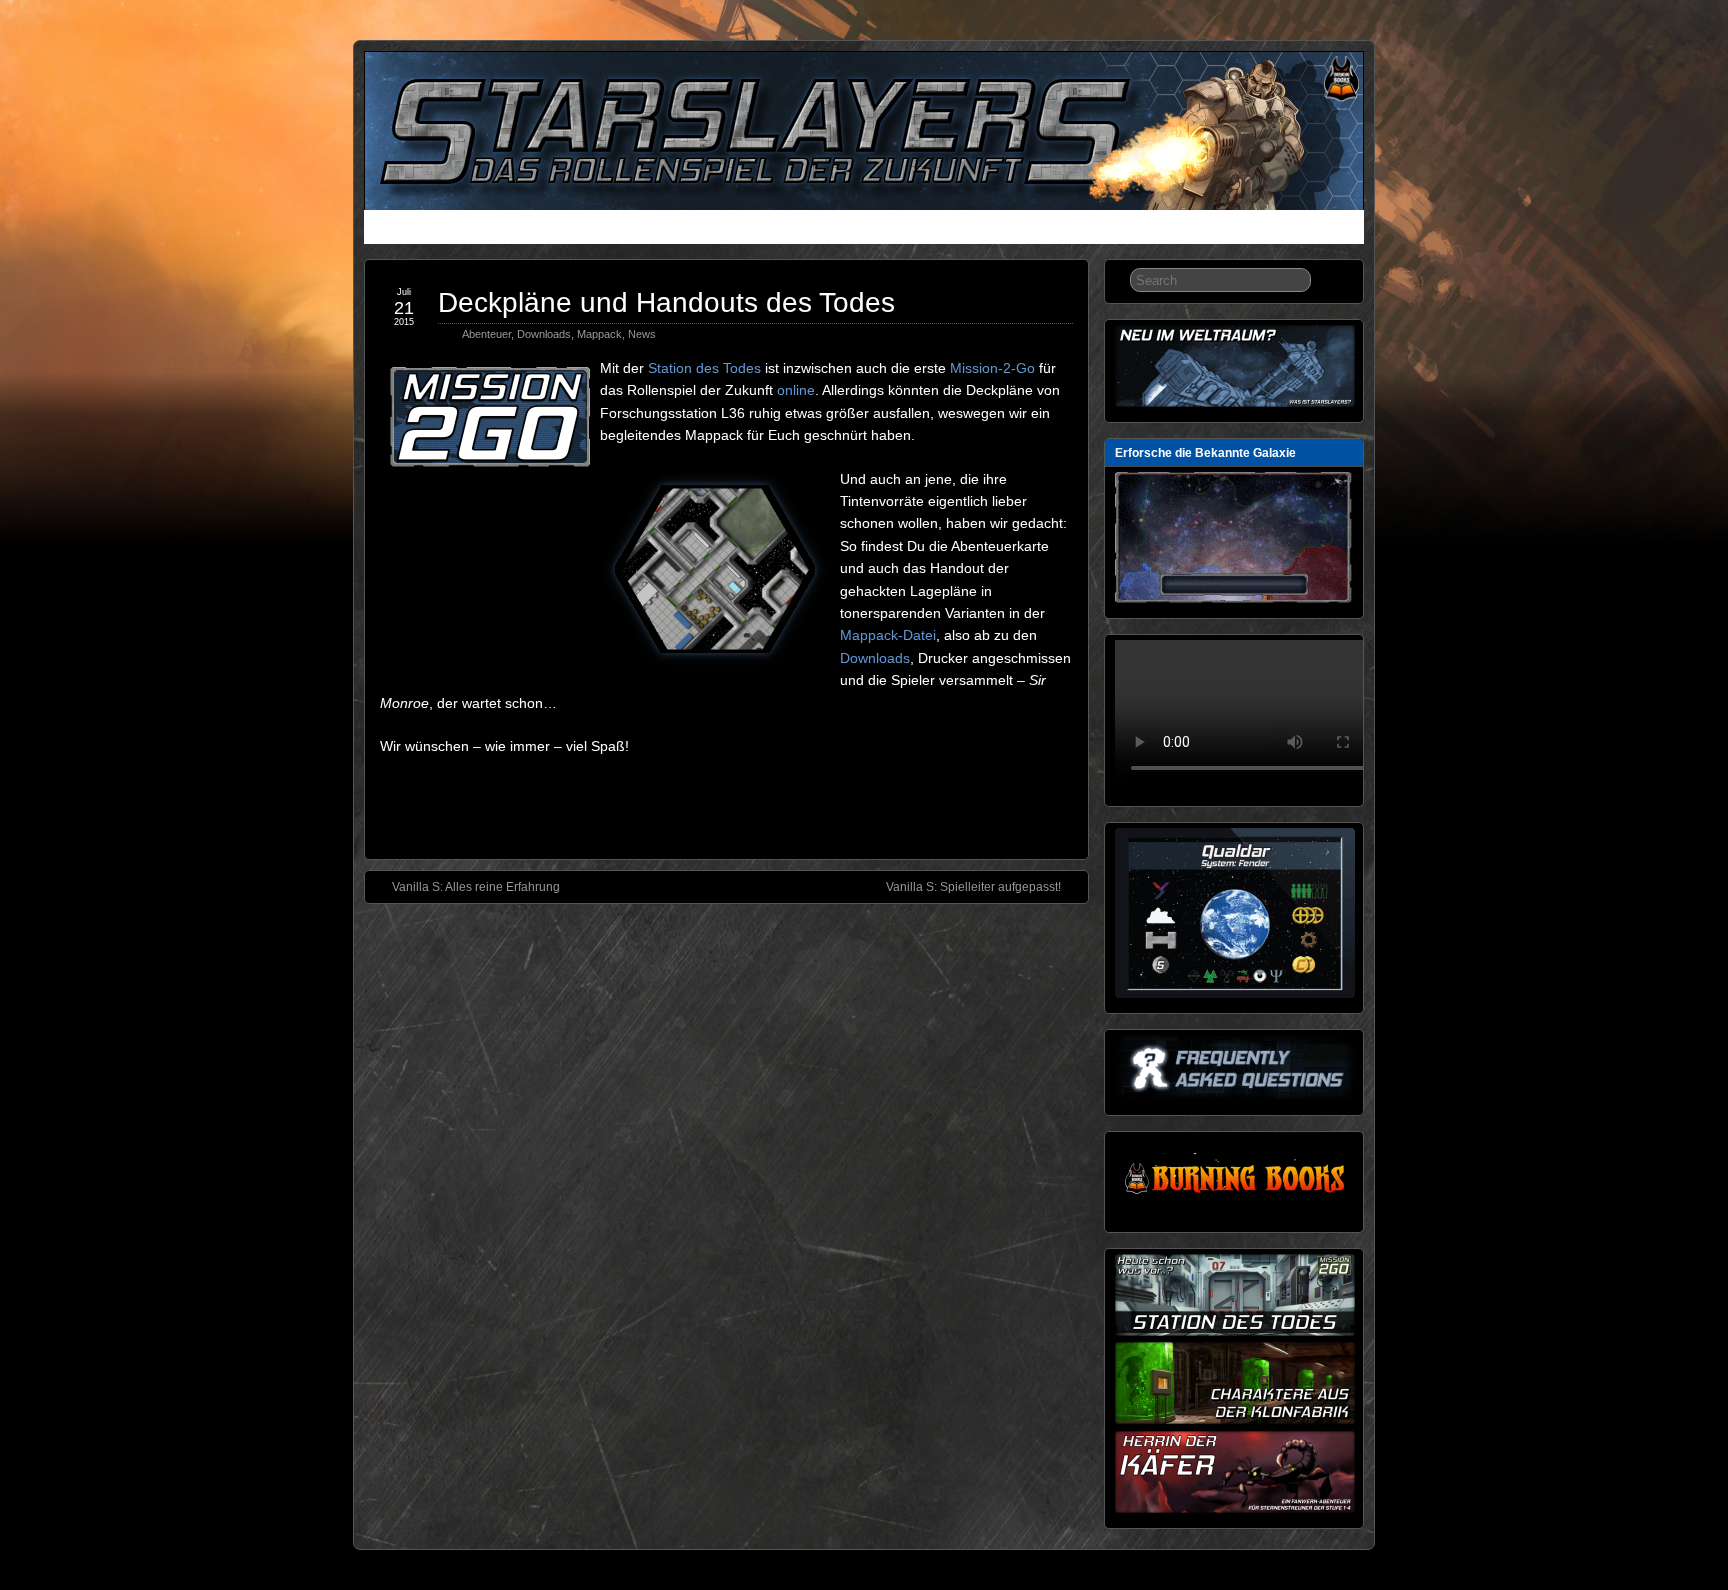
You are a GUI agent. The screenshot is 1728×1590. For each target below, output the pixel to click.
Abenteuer (486, 334)
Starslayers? (466, 229)
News (389, 229)
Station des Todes (704, 368)
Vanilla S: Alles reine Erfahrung (476, 887)
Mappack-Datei (888, 635)
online (796, 390)
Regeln (634, 229)
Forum (975, 229)
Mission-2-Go (992, 368)
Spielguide (559, 229)
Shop (1032, 229)
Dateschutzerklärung (1134, 229)
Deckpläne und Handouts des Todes (666, 302)
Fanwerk (906, 229)
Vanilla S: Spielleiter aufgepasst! (973, 887)
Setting (699, 229)
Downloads (824, 229)
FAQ (755, 229)
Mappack (599, 334)
